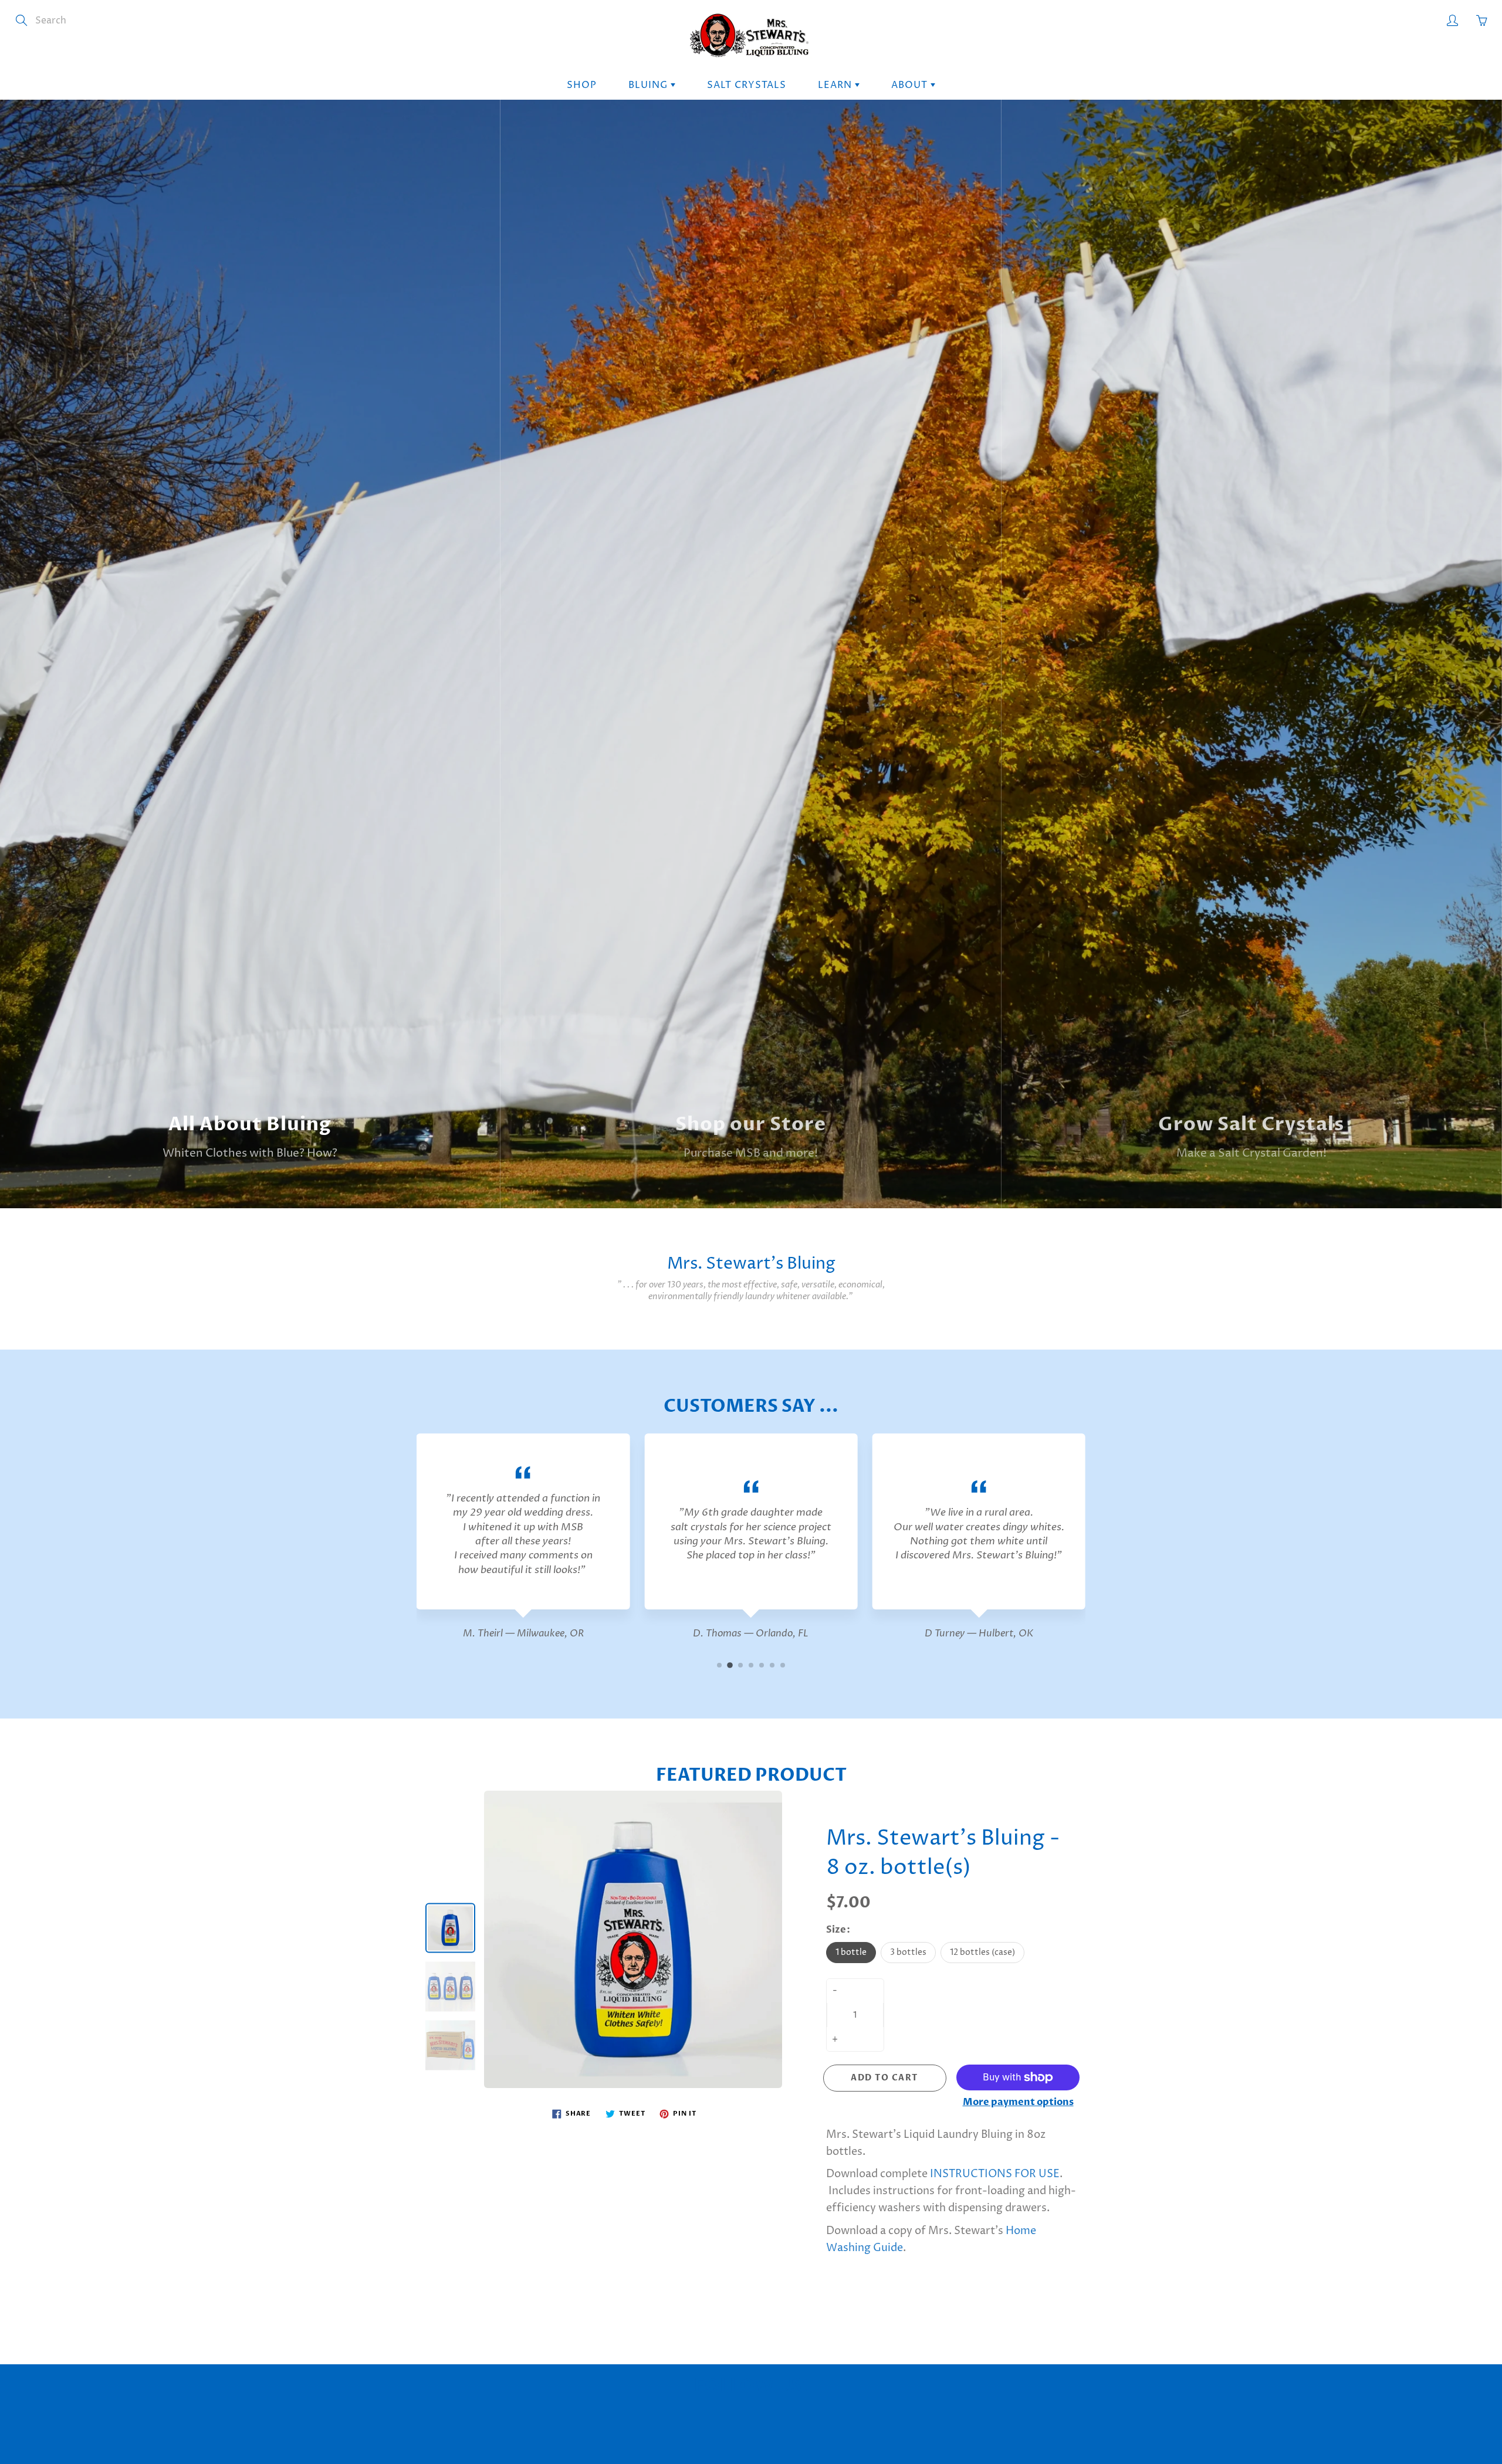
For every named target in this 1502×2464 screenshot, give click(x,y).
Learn (836, 85)
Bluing (649, 85)
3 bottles (908, 1952)
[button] (719, 1665)
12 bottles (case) (982, 1952)
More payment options (1018, 2102)
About (911, 85)
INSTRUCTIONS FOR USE (995, 2174)
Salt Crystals (747, 85)
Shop (582, 85)
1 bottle (851, 1952)
